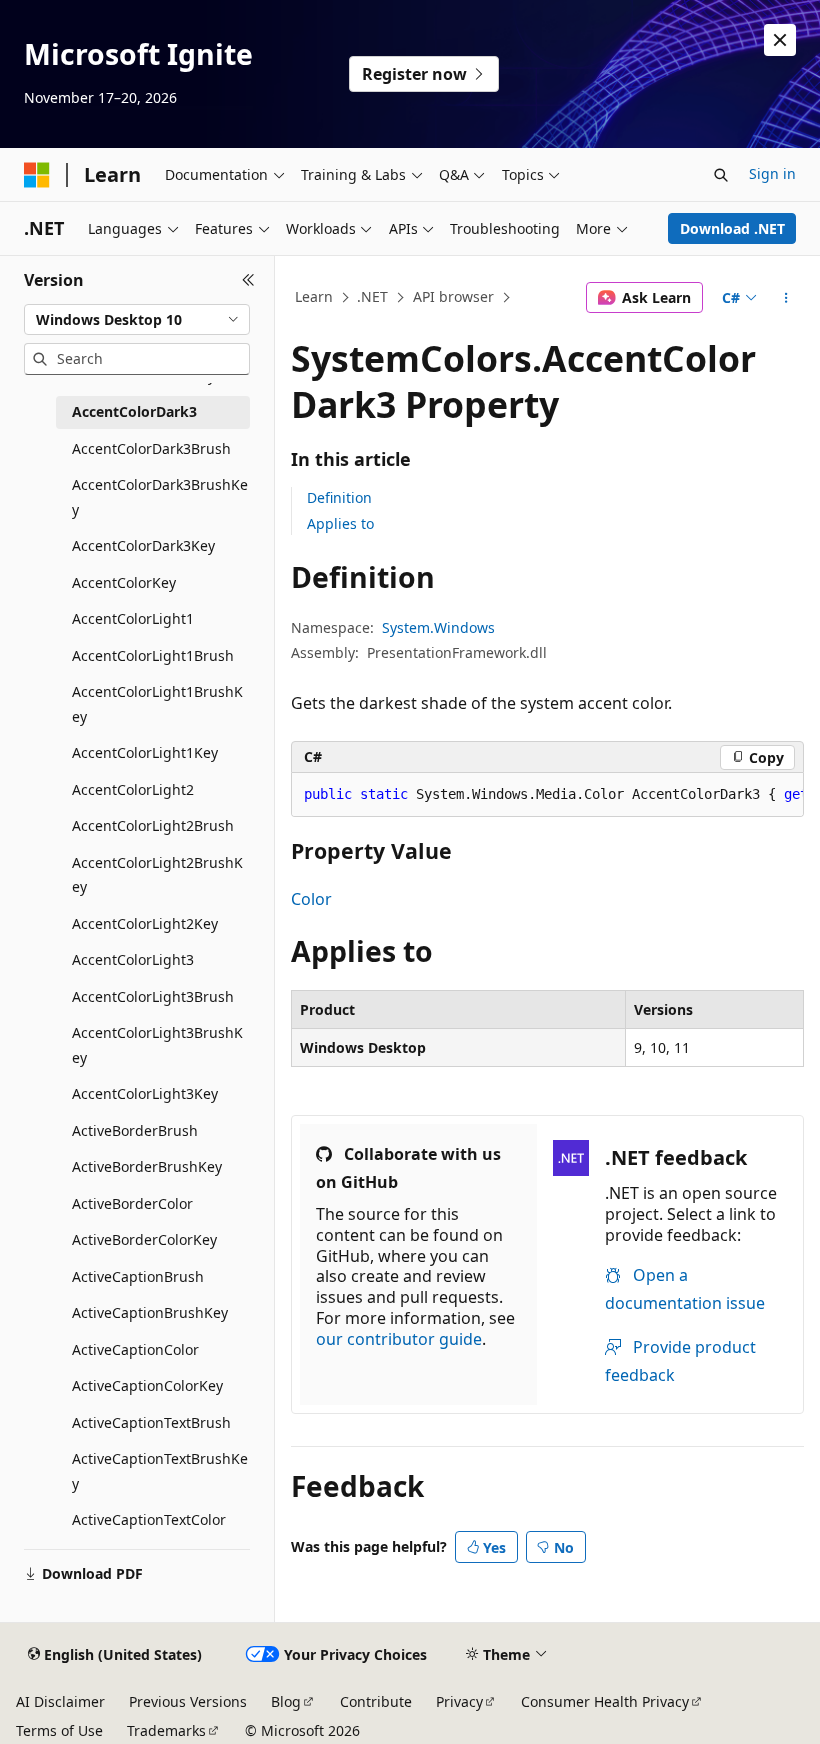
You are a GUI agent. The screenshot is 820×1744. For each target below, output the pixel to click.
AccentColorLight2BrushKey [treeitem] (157, 875)
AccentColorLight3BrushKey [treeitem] (157, 1045)
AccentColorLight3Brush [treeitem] (153, 996)
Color (311, 899)
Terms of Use (59, 1730)
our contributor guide (399, 1339)
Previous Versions (188, 1701)
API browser (453, 296)
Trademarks (166, 1730)
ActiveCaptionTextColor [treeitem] (149, 1519)
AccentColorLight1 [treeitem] (133, 618)
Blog (286, 1701)
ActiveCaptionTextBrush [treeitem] (151, 1422)
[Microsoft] (37, 175)
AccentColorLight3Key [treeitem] (145, 1093)
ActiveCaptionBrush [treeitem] (138, 1276)
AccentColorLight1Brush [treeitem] (153, 655)
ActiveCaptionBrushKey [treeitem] (150, 1312)
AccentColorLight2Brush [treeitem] (153, 825)
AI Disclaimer (60, 1701)
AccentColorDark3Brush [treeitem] (151, 448)
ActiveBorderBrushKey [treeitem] (147, 1166)
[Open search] (721, 175)
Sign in (772, 173)
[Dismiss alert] (780, 40)
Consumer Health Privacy (605, 1701)
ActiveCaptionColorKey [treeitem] (147, 1385)
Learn (314, 296)
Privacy (459, 1701)
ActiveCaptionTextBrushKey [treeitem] (160, 1471)
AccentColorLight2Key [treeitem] (145, 923)
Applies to (340, 523)
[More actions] (786, 298)
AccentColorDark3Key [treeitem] (143, 545)
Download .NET (732, 228)
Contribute (376, 1701)
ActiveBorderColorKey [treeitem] (144, 1239)
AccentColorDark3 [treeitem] (134, 411)
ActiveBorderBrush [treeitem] (135, 1130)
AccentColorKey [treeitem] (124, 582)
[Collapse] (248, 280)
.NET (372, 296)
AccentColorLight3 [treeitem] (133, 959)
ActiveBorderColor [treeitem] (132, 1203)
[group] (547, 795)
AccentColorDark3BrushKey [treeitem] (160, 497)
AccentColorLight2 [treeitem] (133, 789)
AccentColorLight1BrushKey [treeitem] (157, 704)
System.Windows (438, 627)
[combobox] (137, 320)
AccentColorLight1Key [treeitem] (145, 752)
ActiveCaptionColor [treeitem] (135, 1349)
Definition (339, 497)
